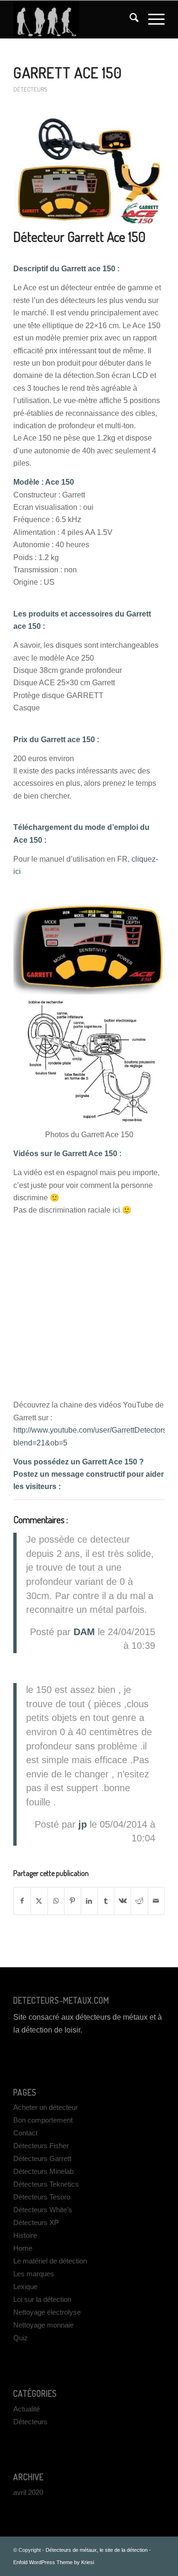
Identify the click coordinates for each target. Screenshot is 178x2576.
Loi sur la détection (42, 2299)
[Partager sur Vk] (122, 1901)
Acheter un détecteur (46, 2107)
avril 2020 (28, 2492)
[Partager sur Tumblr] (106, 1901)
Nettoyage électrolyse (47, 2312)
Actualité (27, 2409)
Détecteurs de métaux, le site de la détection (97, 2550)
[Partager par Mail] (156, 1901)
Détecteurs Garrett (42, 2158)
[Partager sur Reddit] (139, 1901)
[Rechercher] (129, 19)
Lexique (25, 2286)
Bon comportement (43, 2120)
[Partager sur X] (39, 1901)
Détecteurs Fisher (41, 2146)
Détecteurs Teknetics (46, 2184)
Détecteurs (30, 89)
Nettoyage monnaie (43, 2325)
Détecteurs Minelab (43, 2171)
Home (23, 2248)
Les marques (34, 2274)
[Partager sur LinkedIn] (89, 1901)
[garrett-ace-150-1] (89, 171)
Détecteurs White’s (43, 2210)
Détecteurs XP (36, 2222)
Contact (25, 2133)
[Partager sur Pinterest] (73, 1901)
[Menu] (152, 19)
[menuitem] (129, 19)
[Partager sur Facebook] (22, 1901)
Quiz (21, 2338)
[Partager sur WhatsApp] (56, 1901)
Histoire (25, 2235)
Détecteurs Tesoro (42, 2197)
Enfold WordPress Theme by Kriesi (54, 2562)
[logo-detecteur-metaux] (74, 19)
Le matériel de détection (50, 2261)
